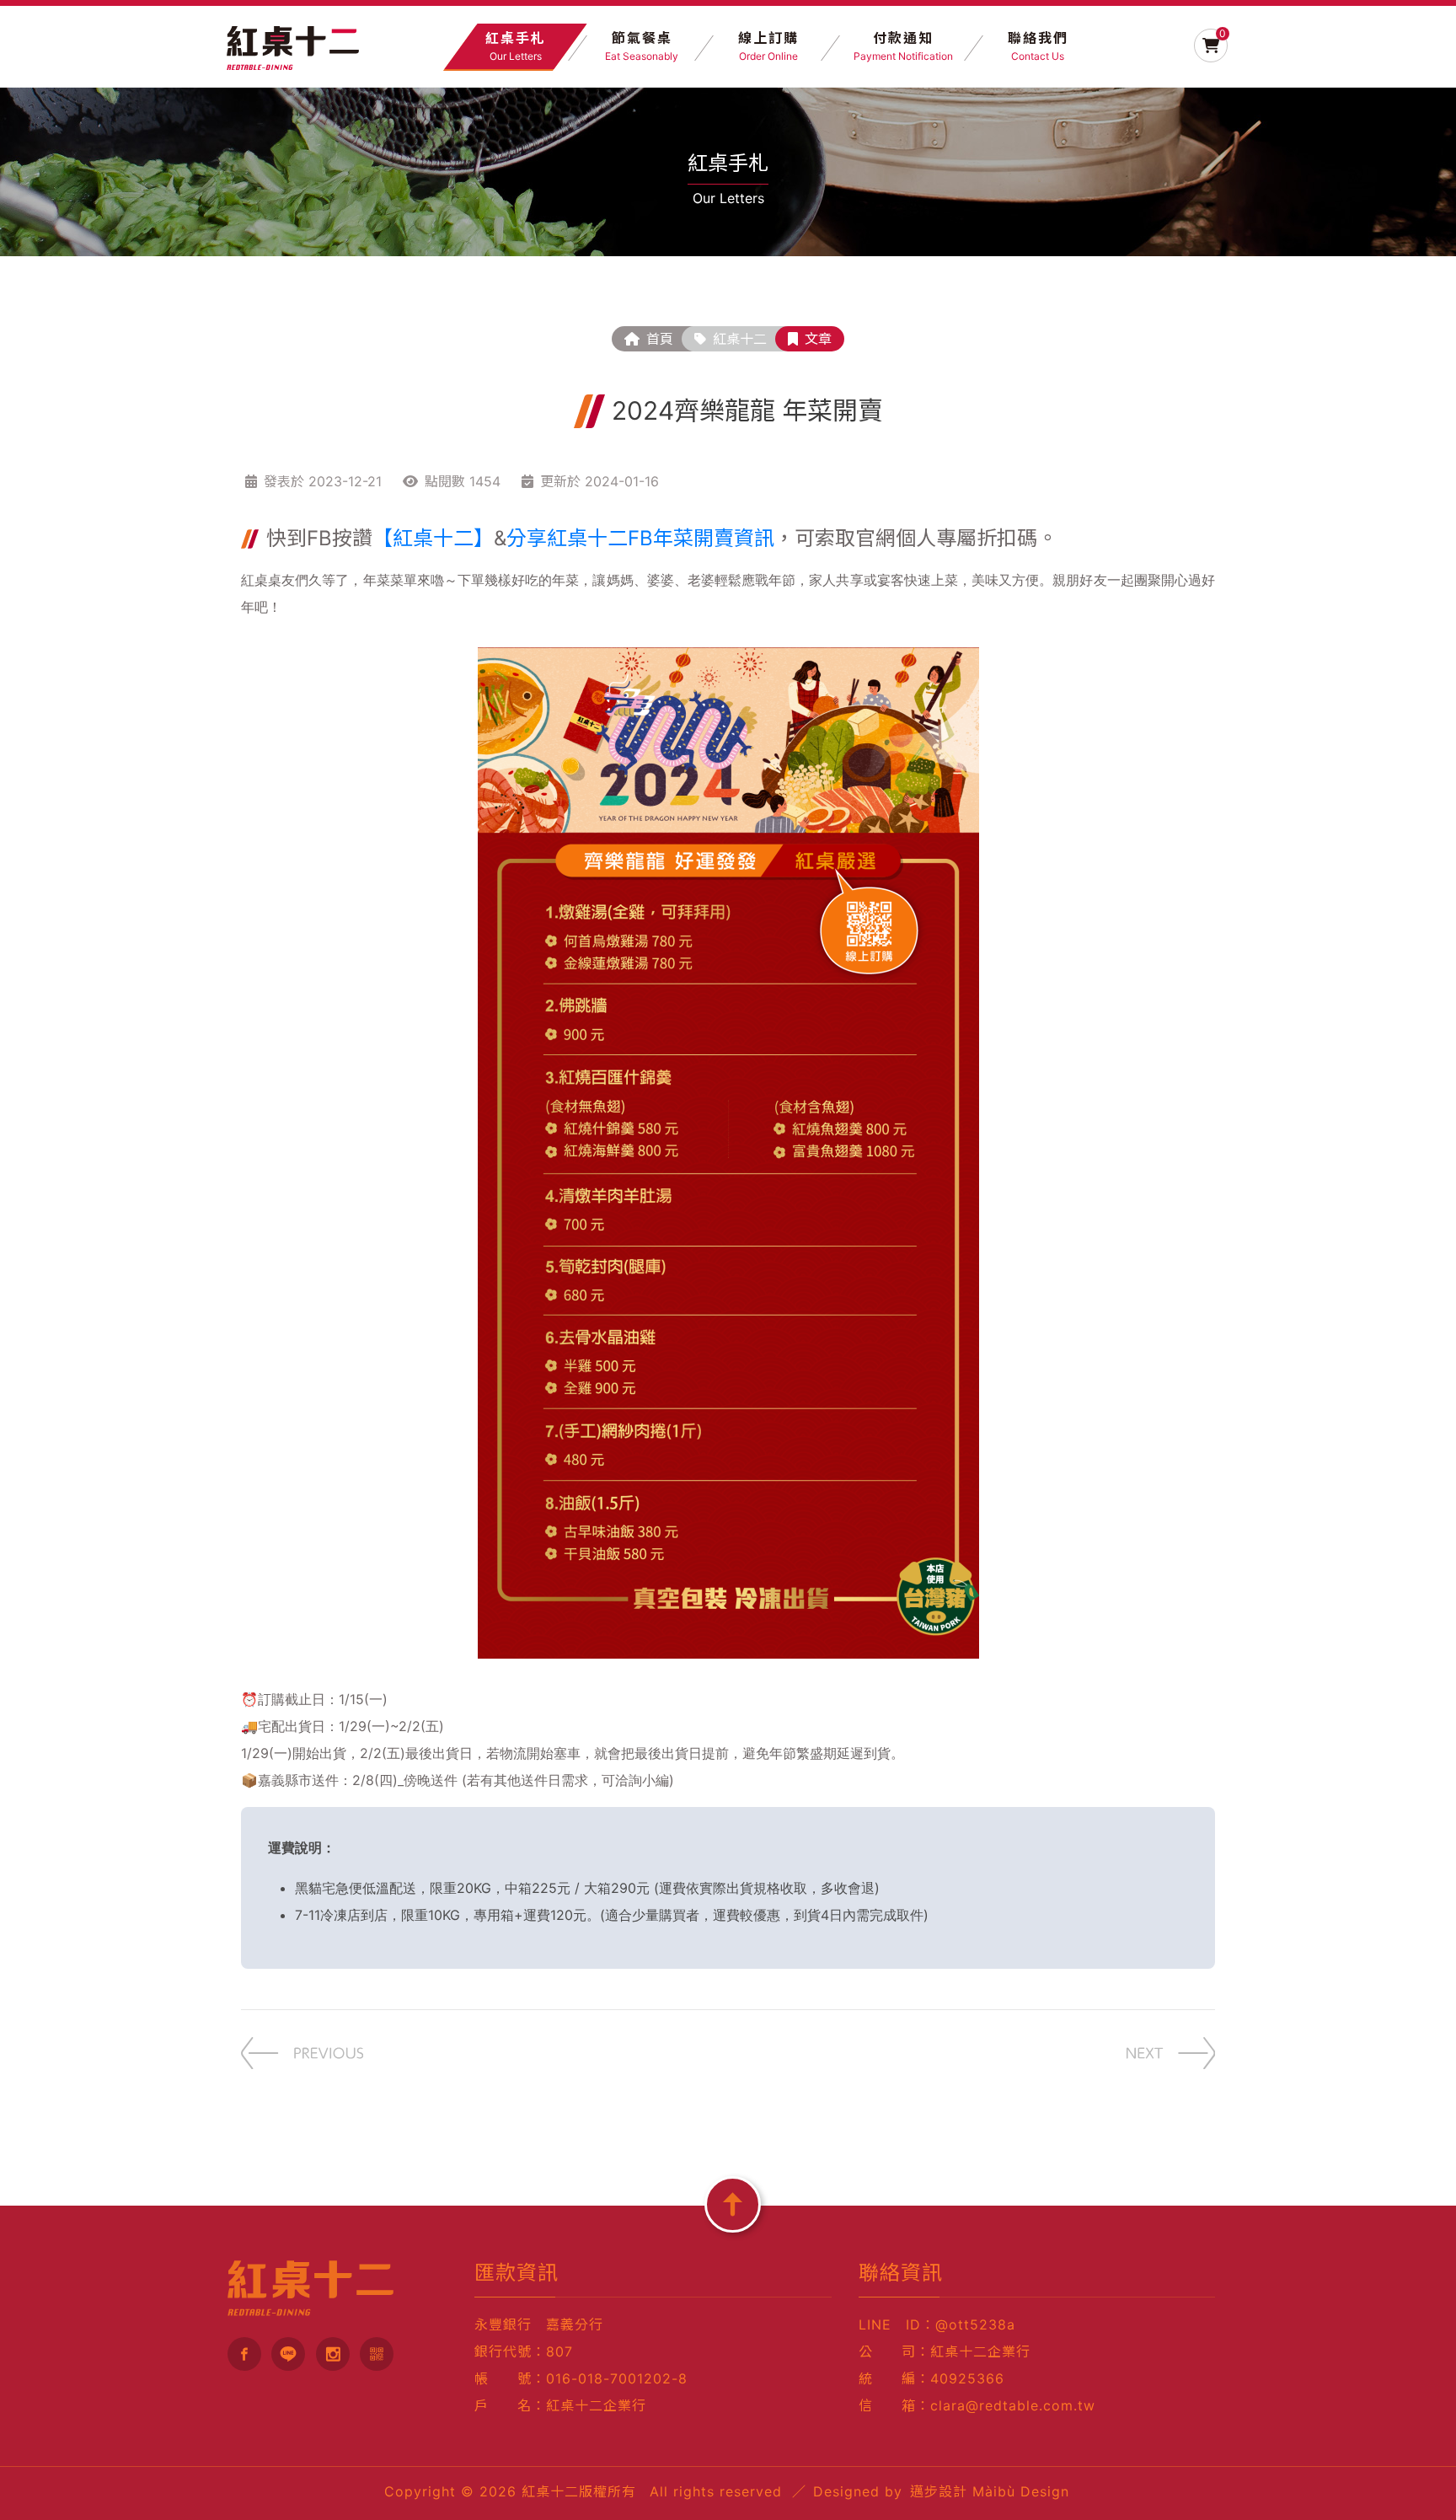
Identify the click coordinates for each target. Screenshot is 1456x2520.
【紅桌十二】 (433, 538)
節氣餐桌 (642, 46)
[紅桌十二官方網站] (293, 43)
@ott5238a (975, 2324)
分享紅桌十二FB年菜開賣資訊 (640, 538)
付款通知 (903, 46)
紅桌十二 (740, 339)
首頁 (660, 339)
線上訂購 (768, 46)
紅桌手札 (516, 46)
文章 (818, 339)
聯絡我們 (1038, 46)
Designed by (941, 2492)
